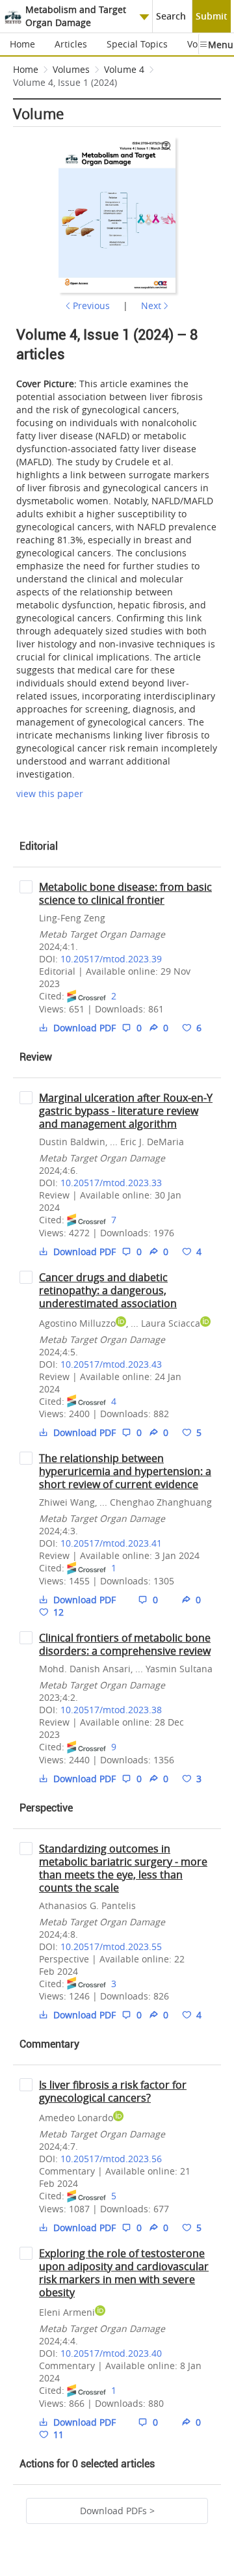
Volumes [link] (71, 69)
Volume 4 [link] (124, 69)
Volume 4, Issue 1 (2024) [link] (65, 82)
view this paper (50, 793)
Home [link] (26, 69)
